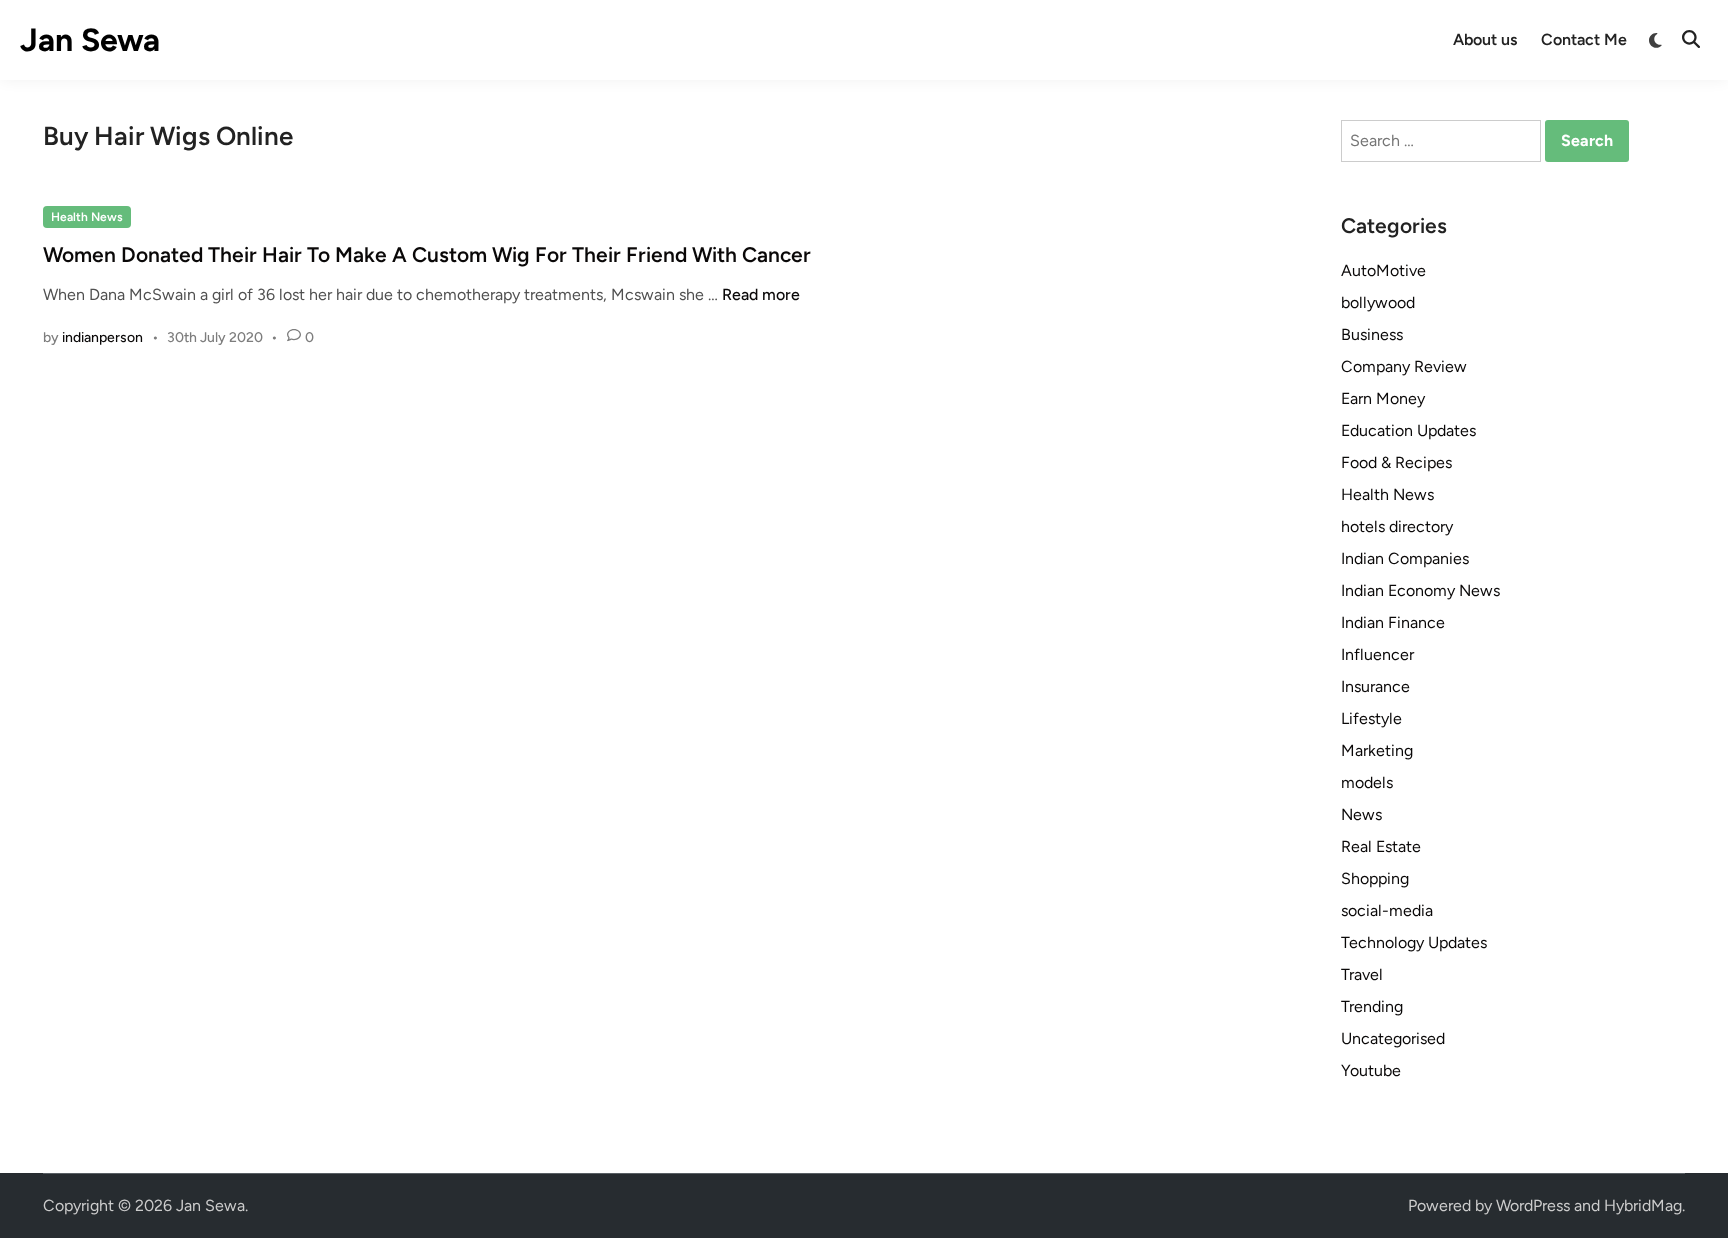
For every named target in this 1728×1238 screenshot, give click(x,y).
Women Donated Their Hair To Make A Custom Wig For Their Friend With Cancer (427, 254)
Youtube (1371, 1070)
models (1367, 782)
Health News (87, 217)
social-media (1387, 910)
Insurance (1375, 686)
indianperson (102, 337)
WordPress (1533, 1205)
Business (1372, 334)
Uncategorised (1393, 1038)
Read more (761, 294)
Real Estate (1381, 846)
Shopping (1375, 878)
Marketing (1377, 750)
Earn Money (1383, 398)
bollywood (1378, 302)
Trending (1372, 1006)
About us (1485, 39)
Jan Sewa (90, 40)
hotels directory (1397, 526)
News (1361, 814)
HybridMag (1643, 1205)
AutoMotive (1383, 270)
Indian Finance (1393, 622)
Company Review (1404, 366)
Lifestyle (1371, 718)
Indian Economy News (1420, 590)
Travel (1362, 974)
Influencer (1377, 654)
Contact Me (1584, 39)
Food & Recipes (1396, 462)
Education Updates (1408, 430)
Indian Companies (1405, 558)
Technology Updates (1414, 942)
